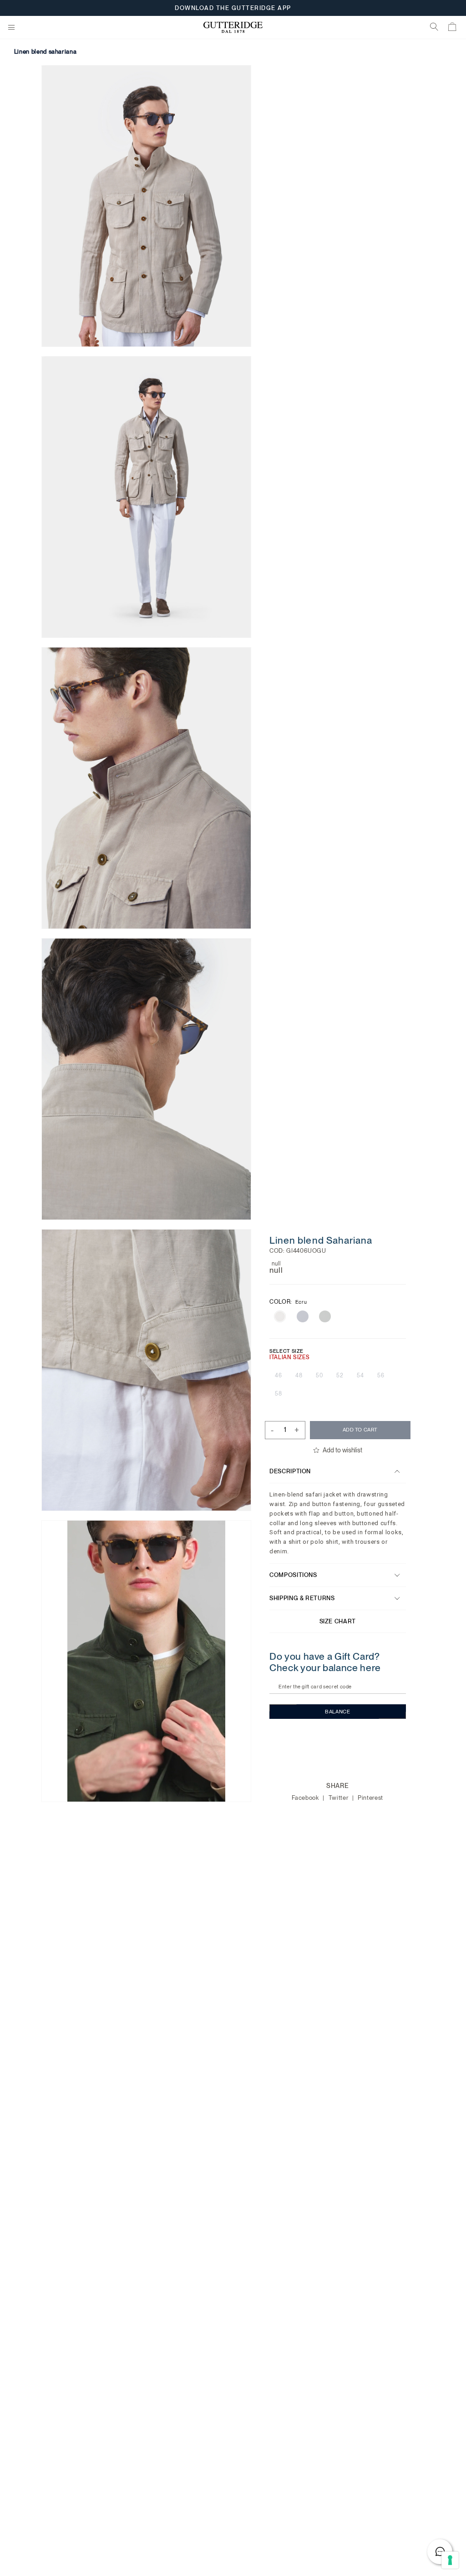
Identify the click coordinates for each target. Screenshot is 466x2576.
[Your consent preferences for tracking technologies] (450, 2560)
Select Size (286, 1351)
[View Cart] (453, 28)
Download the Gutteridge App (233, 9)
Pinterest (371, 1798)
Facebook (306, 1798)
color (288, 1302)
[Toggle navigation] (11, 28)
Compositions (293, 1575)
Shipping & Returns (302, 1598)
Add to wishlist (342, 1450)
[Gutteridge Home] (233, 28)
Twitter (339, 1798)
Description (290, 1471)
